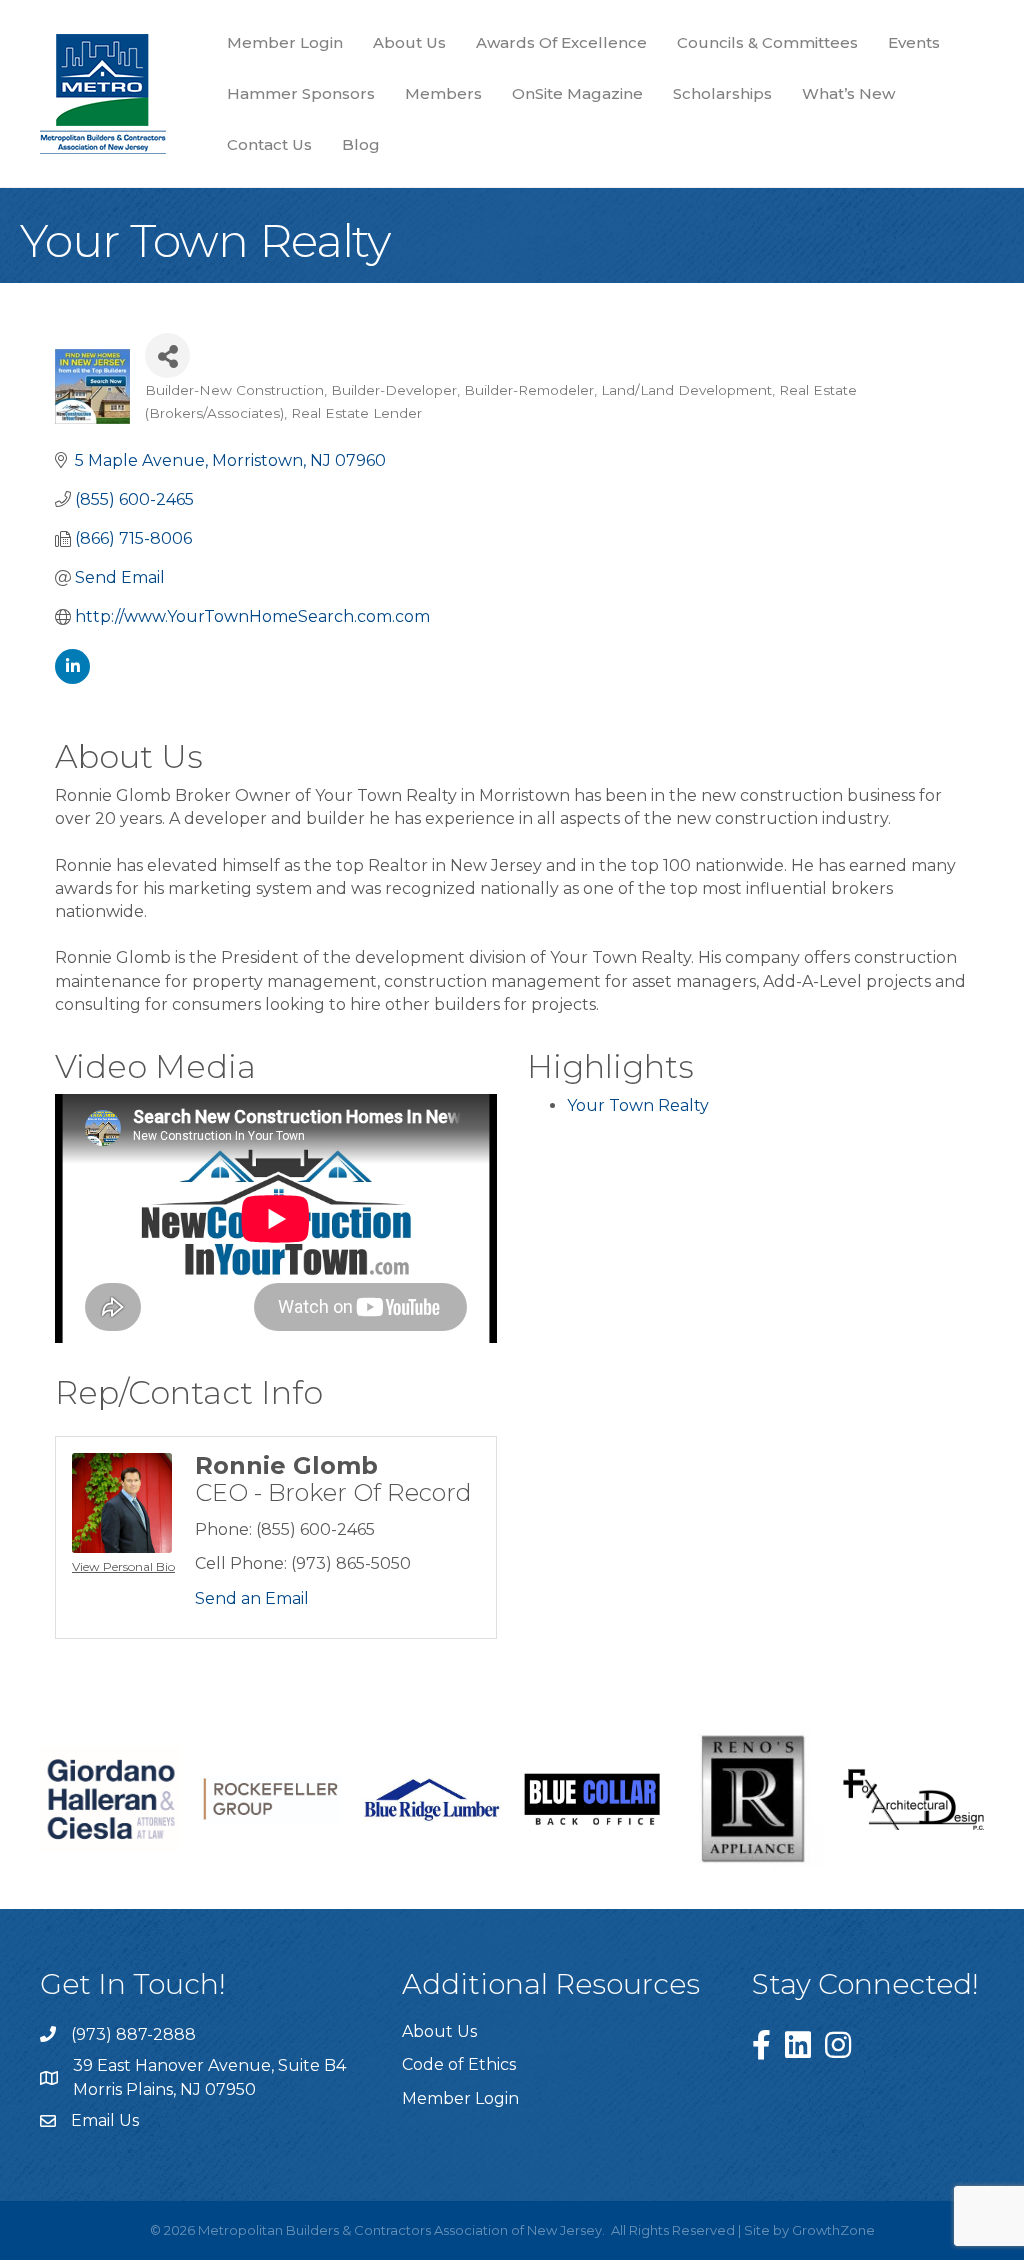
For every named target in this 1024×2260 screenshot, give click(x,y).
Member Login (285, 42)
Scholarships (722, 93)
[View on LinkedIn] (72, 678)
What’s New (848, 93)
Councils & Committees (767, 42)
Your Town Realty (638, 1105)
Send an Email (252, 1598)
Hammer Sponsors (301, 93)
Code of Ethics (459, 2064)
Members (443, 93)
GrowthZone (833, 2230)
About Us (409, 42)
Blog (361, 144)
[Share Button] (167, 355)
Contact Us (269, 144)
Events (914, 42)
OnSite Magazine (577, 93)
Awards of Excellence (561, 42)
